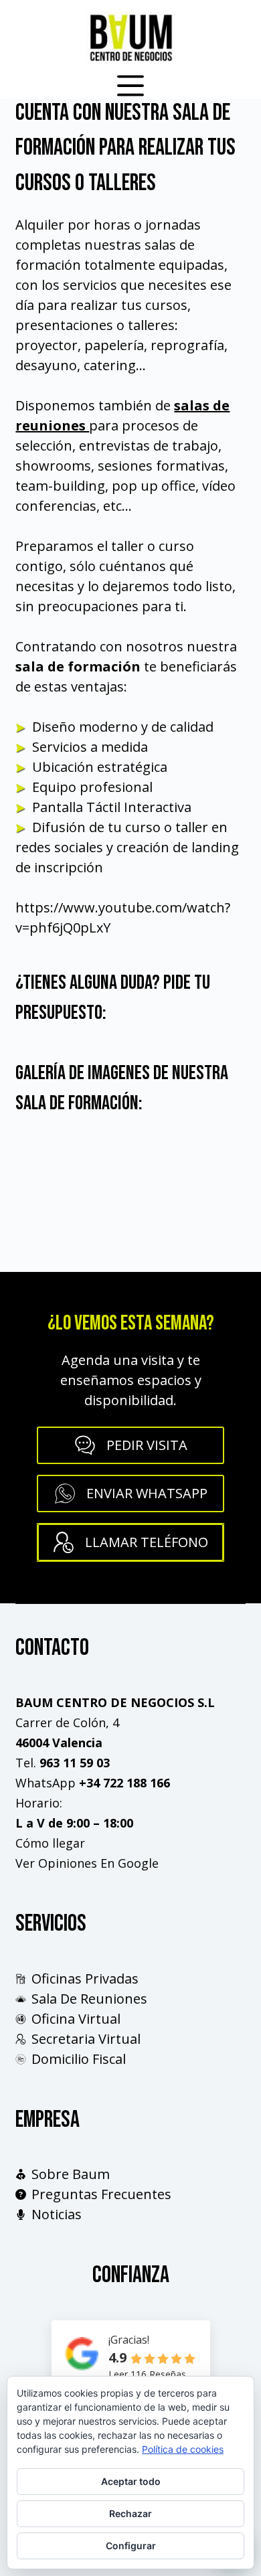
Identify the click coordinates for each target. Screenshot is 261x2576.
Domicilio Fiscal (79, 2059)
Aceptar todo (131, 2481)
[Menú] (130, 86)
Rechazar (130, 2513)
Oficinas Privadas (85, 1979)
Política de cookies (183, 2449)
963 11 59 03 (75, 1763)
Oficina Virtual (76, 2019)
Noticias (57, 2214)
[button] (130, 1494)
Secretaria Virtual (86, 2039)
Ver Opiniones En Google (87, 1863)
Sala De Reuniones (89, 1999)
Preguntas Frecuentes (101, 2194)
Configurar (131, 2546)
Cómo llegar (50, 1843)
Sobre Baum (71, 2174)
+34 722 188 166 (124, 1783)
